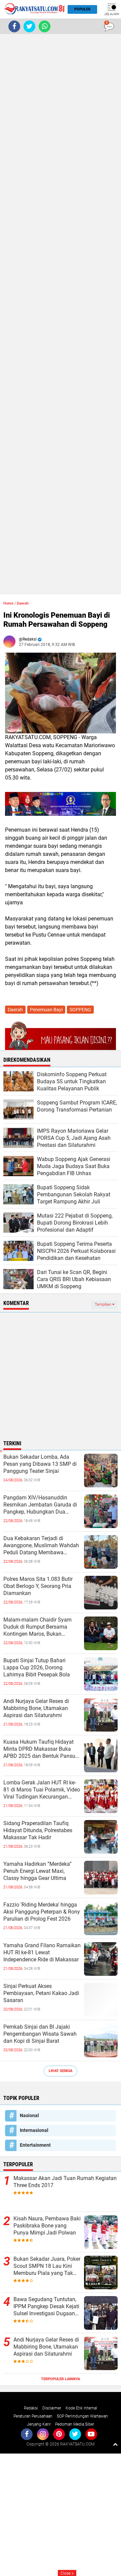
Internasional (34, 2130)
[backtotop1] (115, 2444)
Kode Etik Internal (81, 2408)
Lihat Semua (61, 2071)
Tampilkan (104, 1304)
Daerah (23, 603)
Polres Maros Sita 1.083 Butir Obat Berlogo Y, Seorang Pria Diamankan (38, 1586)
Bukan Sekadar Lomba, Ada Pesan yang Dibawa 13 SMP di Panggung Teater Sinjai (40, 1464)
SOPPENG (80, 1010)
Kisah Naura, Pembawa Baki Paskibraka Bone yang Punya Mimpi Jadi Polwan (47, 2226)
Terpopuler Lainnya (61, 2379)
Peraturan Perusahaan (33, 2416)
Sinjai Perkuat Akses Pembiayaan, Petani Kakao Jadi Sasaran (41, 1993)
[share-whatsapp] (45, 26)
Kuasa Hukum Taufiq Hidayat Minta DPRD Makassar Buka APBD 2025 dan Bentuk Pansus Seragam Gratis (41, 1749)
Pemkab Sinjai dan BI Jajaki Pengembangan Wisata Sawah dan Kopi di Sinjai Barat (40, 2034)
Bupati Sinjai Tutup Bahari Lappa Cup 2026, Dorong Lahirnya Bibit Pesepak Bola (37, 1667)
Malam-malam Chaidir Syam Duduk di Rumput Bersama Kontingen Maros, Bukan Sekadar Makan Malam (37, 1627)
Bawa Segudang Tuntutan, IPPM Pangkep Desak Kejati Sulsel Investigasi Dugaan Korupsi (46, 2307)
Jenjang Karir (39, 2424)
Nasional (29, 2115)
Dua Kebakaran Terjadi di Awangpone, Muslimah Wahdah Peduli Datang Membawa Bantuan (41, 1546)
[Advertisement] (61, 314)
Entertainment (35, 2145)
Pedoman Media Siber (75, 2424)
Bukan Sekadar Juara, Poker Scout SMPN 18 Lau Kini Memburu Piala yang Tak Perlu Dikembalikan (47, 2266)
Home (8, 603)
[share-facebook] (14, 26)
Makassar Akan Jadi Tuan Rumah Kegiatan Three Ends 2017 (65, 2182)
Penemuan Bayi (46, 1010)
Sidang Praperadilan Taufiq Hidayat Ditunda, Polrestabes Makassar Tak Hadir (38, 1830)
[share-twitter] (29, 26)
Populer (82, 9)
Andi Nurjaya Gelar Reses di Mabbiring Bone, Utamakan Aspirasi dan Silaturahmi (36, 1708)
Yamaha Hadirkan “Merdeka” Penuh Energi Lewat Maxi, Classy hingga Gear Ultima (37, 1871)
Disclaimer (52, 2408)
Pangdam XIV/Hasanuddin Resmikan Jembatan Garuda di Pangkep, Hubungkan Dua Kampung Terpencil (40, 1505)
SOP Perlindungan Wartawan (82, 2416)
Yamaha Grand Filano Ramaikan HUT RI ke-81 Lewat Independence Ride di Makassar (42, 1952)
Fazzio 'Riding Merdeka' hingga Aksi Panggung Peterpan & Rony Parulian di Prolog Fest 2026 (42, 1912)
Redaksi (31, 2408)
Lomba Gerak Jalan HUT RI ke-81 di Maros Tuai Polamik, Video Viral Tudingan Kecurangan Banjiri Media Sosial (42, 1790)
